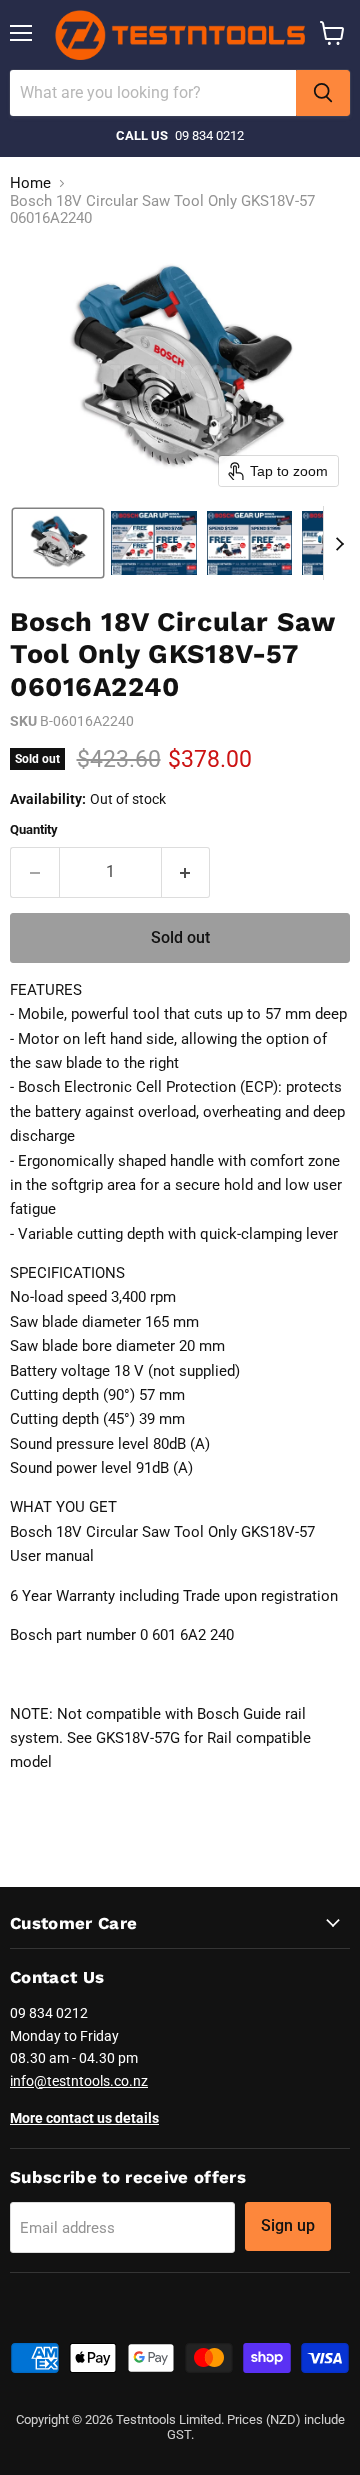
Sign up (288, 2225)
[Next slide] (339, 543)
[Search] (323, 93)
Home (30, 183)
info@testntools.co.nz (79, 2081)
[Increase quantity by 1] (186, 872)
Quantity (34, 829)
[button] (58, 543)
